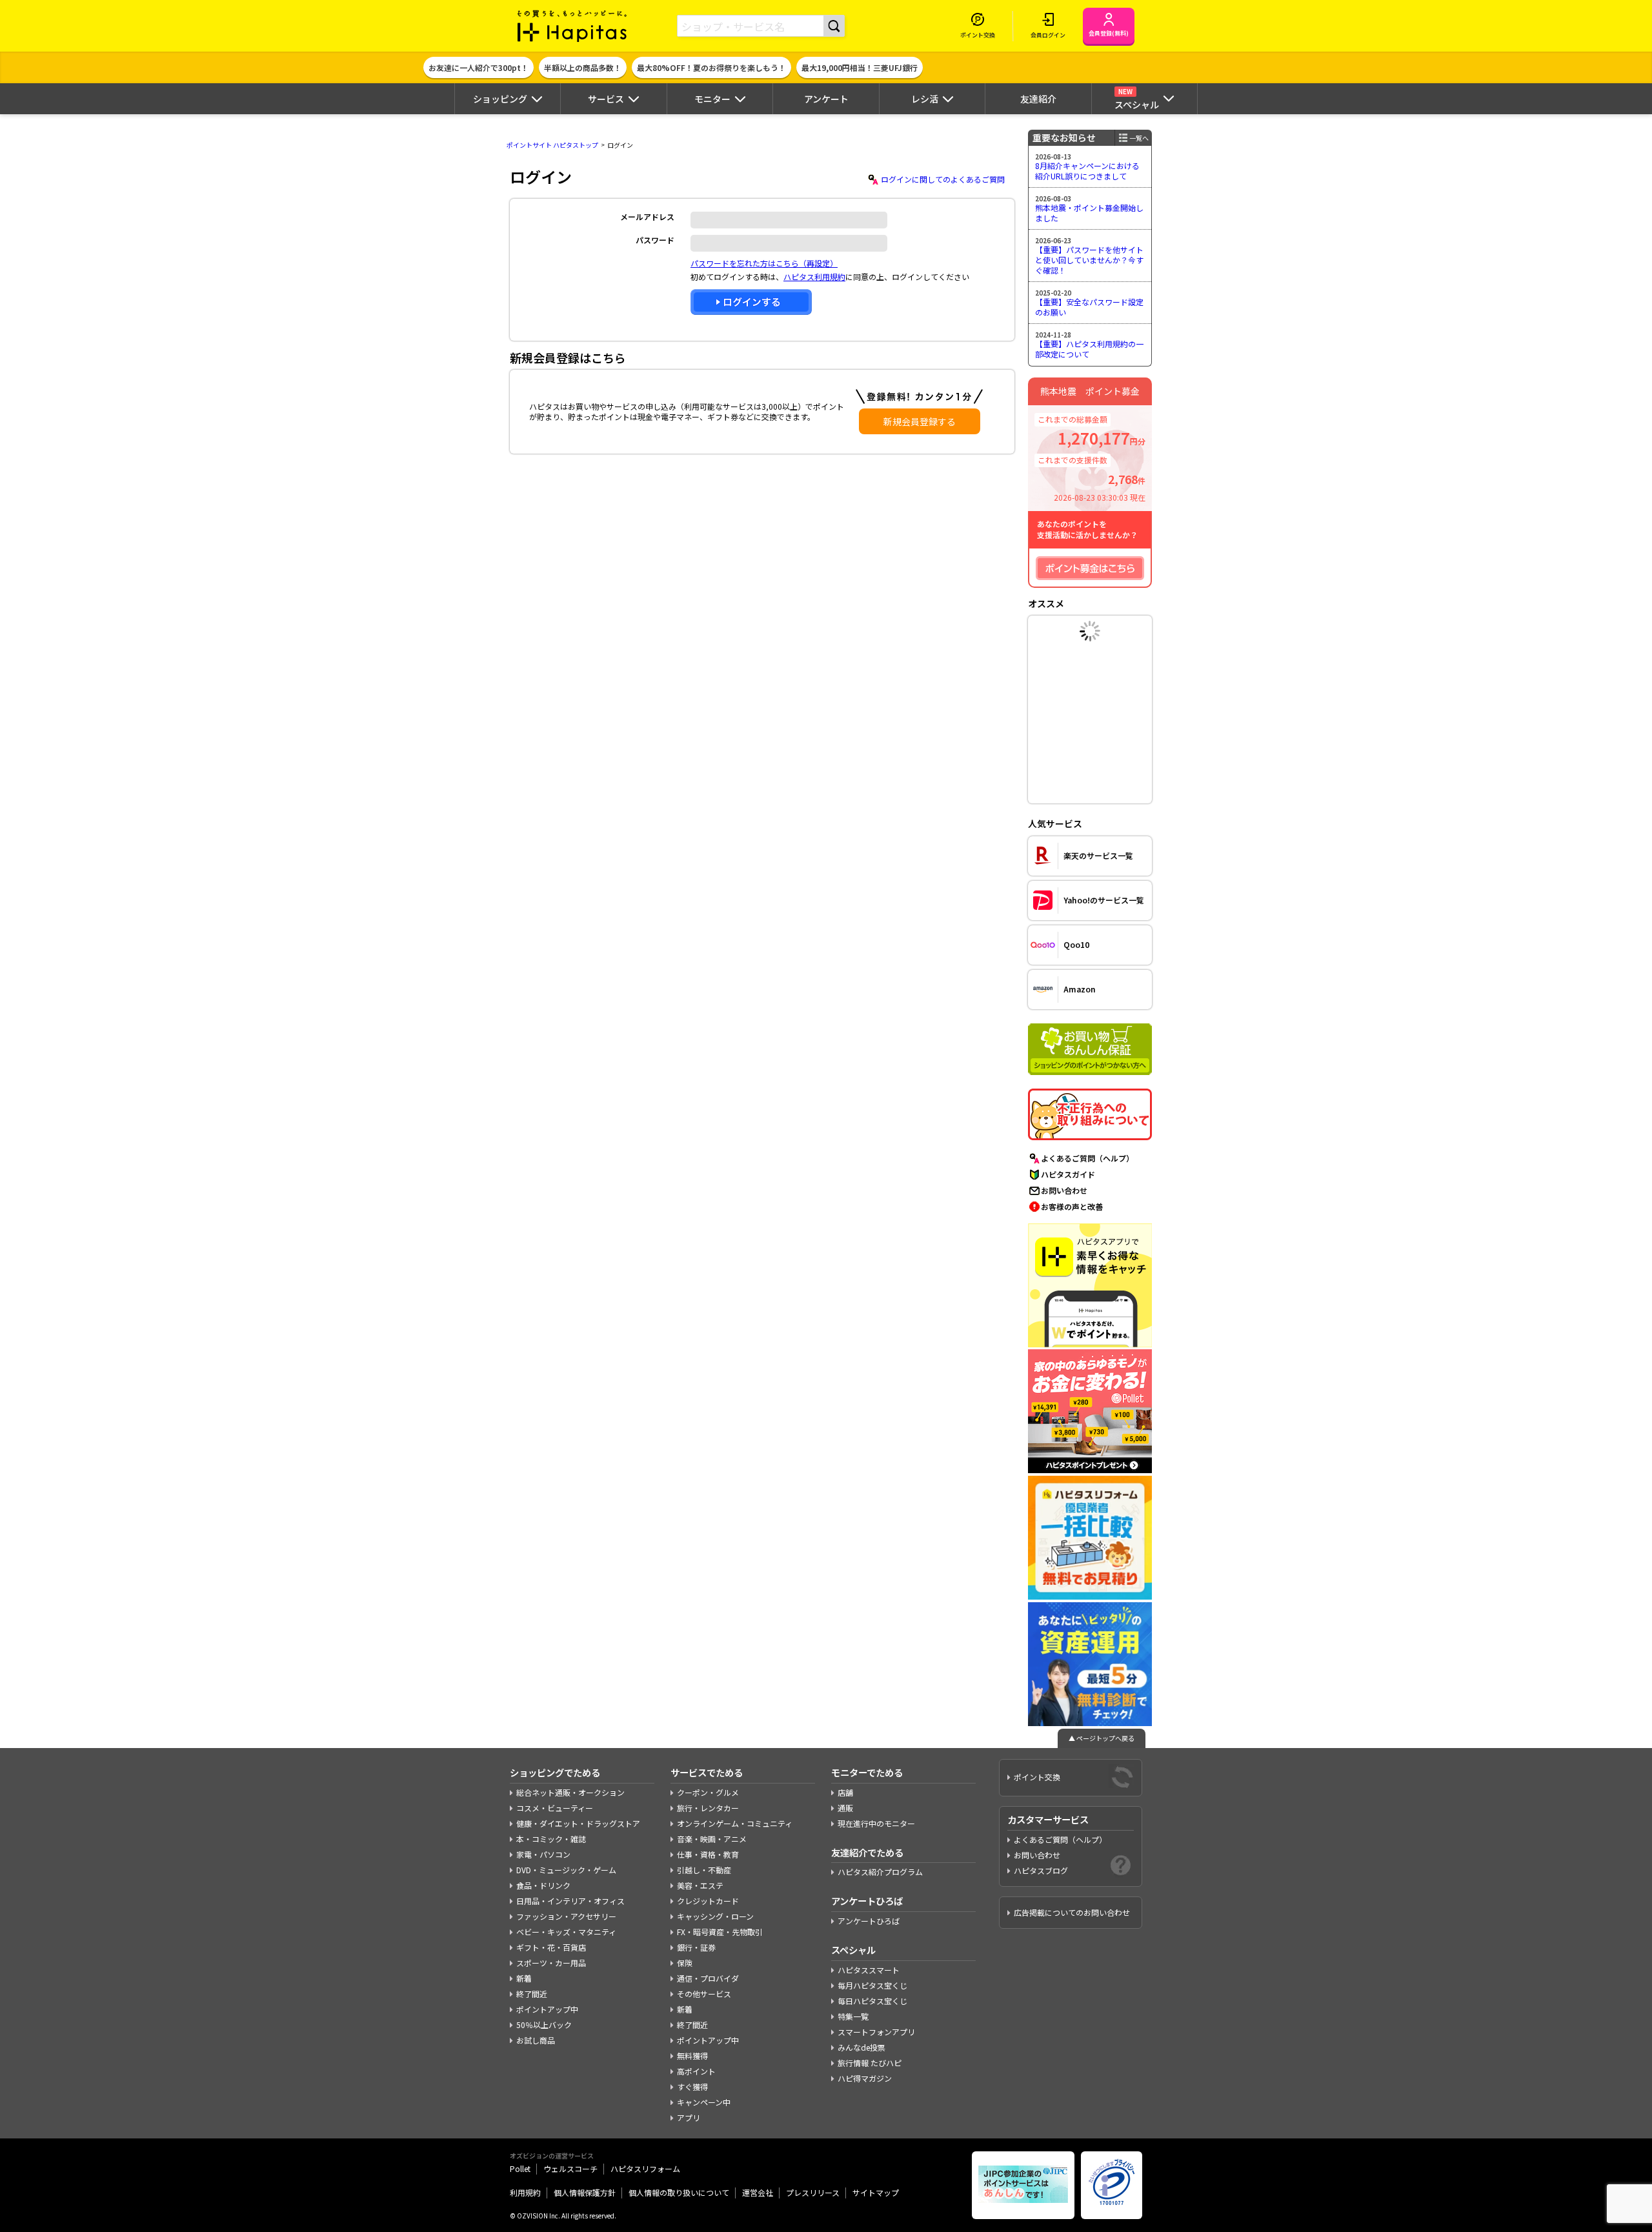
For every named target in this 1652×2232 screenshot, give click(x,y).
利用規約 (525, 2192)
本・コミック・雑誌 (551, 1839)
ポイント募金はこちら (1090, 568)
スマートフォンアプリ (876, 2032)
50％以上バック (544, 2025)
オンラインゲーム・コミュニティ (735, 1823)
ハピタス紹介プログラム (880, 1872)
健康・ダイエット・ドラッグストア (578, 1823)
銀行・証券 (696, 1947)
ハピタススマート (869, 1970)
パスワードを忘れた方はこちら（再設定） (764, 263)
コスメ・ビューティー (555, 1808)
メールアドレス (647, 216)
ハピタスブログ (1041, 1870)
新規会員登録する (920, 421)
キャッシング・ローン (715, 1916)
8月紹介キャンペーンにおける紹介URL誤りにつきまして (1087, 171)
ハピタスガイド (1068, 1174)
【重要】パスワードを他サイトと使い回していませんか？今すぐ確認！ (1089, 259)
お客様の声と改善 (1072, 1206)
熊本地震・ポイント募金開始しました (1089, 213)
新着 (524, 1978)
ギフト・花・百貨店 (551, 1947)
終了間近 (532, 1994)
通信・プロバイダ (708, 1978)
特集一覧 (853, 2016)
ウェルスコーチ (570, 2168)
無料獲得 (692, 2056)
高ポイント (696, 2071)
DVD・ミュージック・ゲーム (566, 1870)
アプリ (689, 2117)
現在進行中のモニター (876, 1823)
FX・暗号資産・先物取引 (720, 1932)
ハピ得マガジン (865, 2078)
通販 (845, 1808)
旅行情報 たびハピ (870, 2063)
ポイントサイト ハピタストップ (552, 145)
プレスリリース (813, 2192)
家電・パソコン (543, 1854)
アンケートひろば (869, 1921)
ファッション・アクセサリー (566, 1916)
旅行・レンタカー (708, 1808)
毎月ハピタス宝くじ (872, 1985)
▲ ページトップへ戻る (1102, 1738)
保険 (685, 1963)
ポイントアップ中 (547, 2009)
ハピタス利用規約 (814, 276)
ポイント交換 (1037, 1777)
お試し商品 (536, 2040)
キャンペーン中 (704, 2102)
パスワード (655, 240)
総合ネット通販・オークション (570, 1792)
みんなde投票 (861, 2047)
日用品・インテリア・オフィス (570, 1901)
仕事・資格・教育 (708, 1854)
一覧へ (1139, 138)
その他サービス (704, 1994)
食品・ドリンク (543, 1885)
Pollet (520, 2168)
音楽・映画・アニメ (712, 1839)
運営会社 (758, 2192)
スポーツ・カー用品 (551, 1963)
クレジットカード (708, 1901)
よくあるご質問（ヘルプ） (1087, 1158)
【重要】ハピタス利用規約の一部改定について (1089, 349)
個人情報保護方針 (585, 2192)
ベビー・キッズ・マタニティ (566, 1932)
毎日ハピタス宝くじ (872, 2001)
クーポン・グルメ (708, 1792)
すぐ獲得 (692, 2086)
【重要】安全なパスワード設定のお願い (1089, 307)
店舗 (845, 1792)
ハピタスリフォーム (645, 2168)
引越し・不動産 (704, 1870)
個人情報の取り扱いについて (679, 2192)
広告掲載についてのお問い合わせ (1072, 1912)
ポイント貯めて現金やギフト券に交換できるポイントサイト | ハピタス (572, 26)
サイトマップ (876, 2192)
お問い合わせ (1064, 1190)
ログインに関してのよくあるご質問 (943, 179)
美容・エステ (700, 1885)
